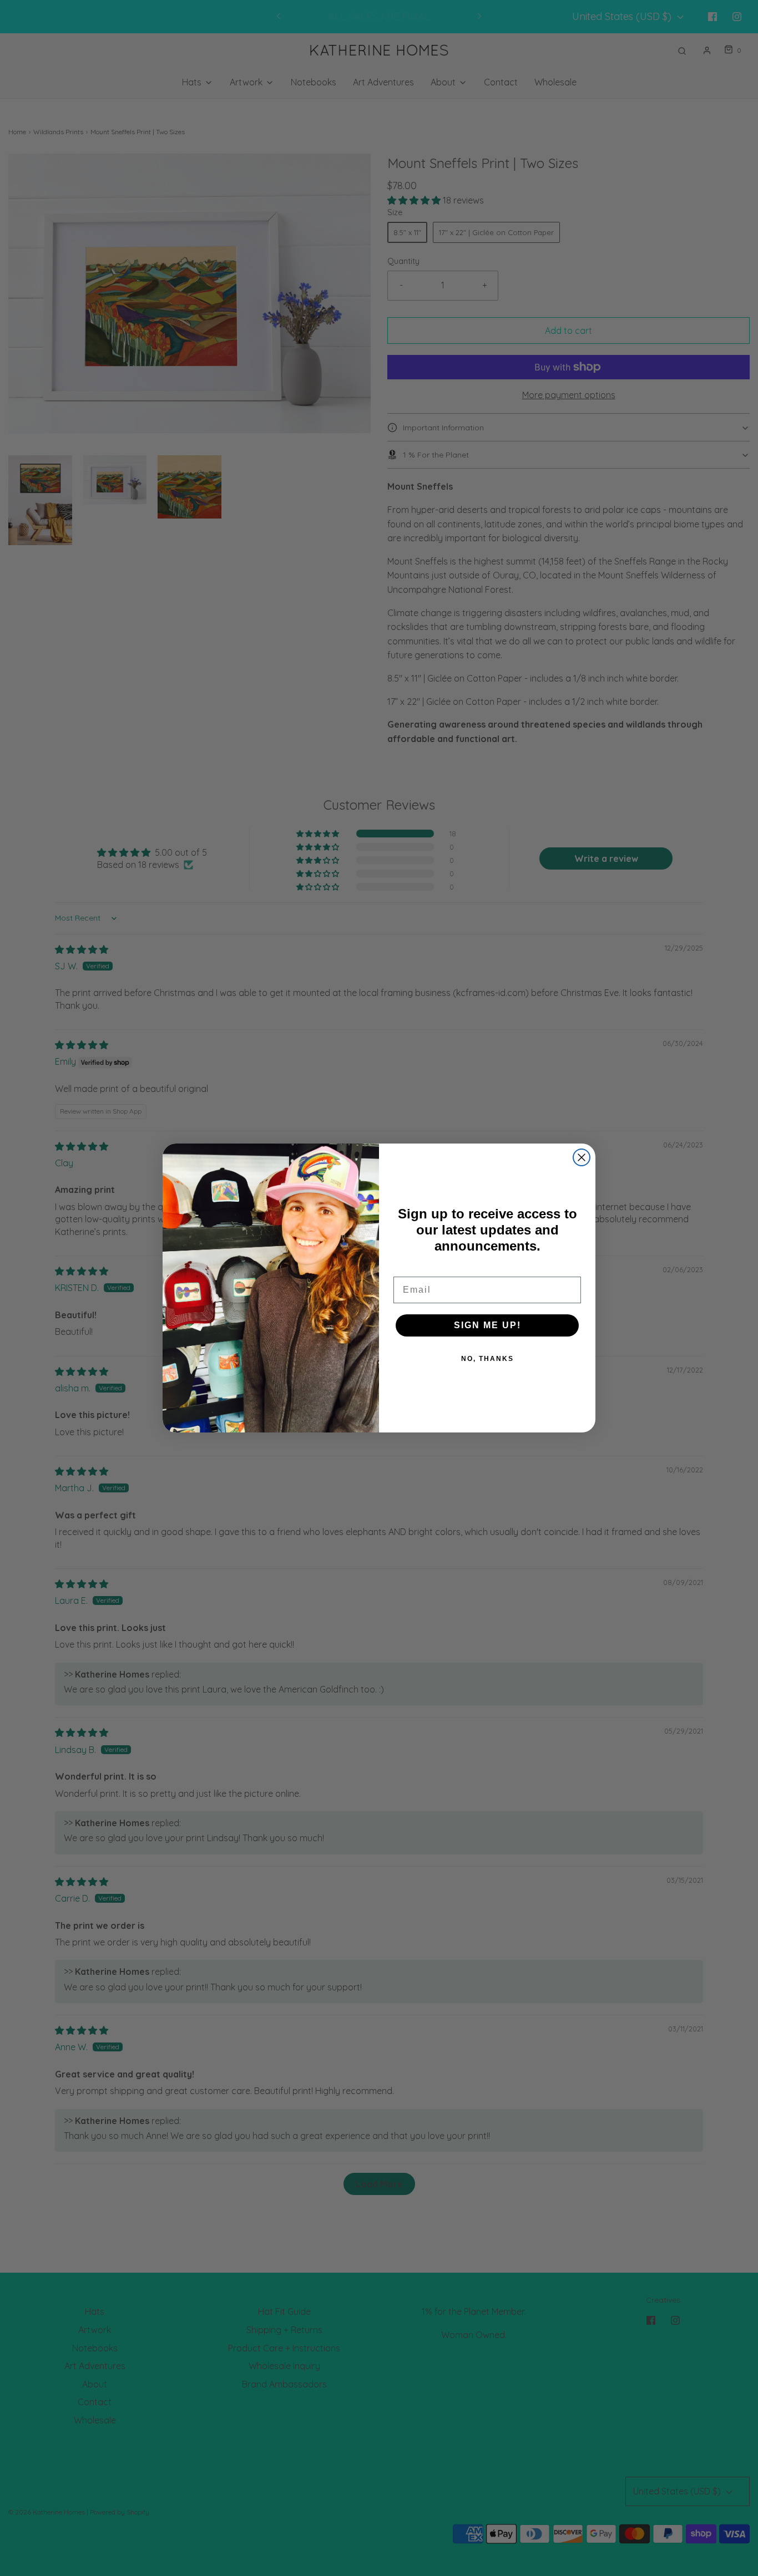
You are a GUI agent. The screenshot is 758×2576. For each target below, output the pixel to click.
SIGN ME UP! (487, 1325)
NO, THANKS (487, 1359)
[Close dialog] (582, 1157)
